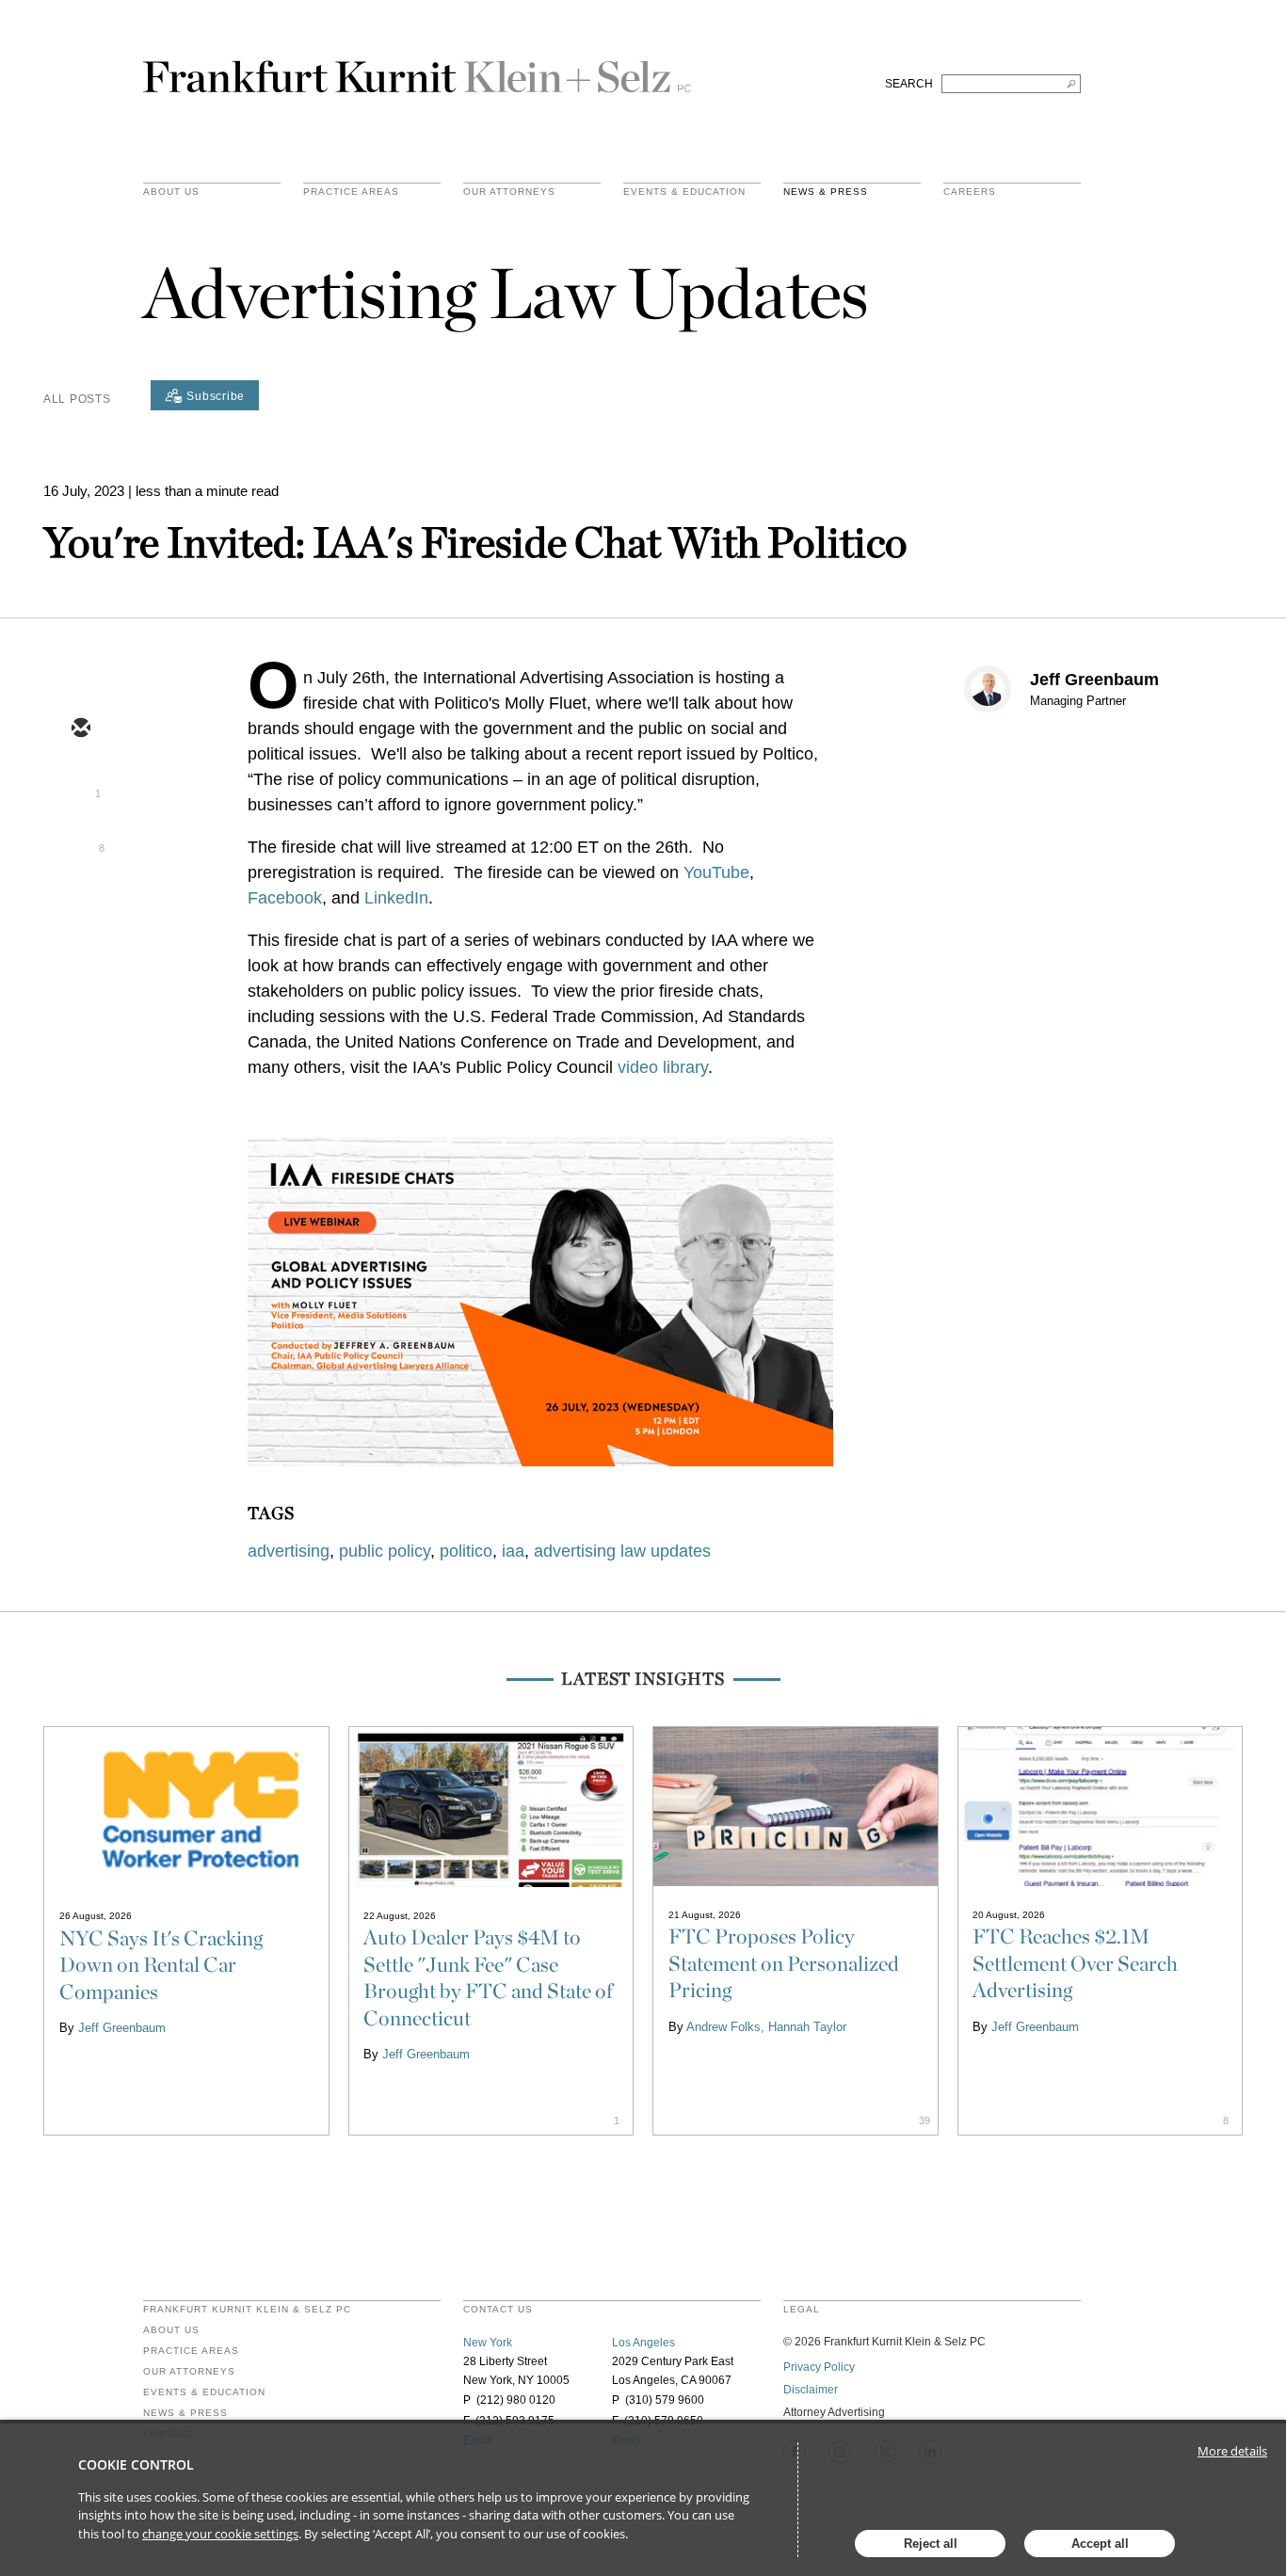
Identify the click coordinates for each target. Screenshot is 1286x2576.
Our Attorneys (509, 192)
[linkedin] (80, 839)
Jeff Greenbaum (1094, 680)
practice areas (351, 192)
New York (488, 2343)
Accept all (1100, 2544)
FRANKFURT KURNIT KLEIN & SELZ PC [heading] (247, 2310)
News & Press (826, 192)
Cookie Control (136, 2464)
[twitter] (80, 784)
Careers (970, 192)
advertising (289, 1551)
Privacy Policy (819, 2367)
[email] (80, 729)
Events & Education (684, 192)
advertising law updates (622, 1551)
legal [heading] (802, 2310)
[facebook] (80, 893)
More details (1232, 2451)
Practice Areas (191, 2351)
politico (466, 1551)
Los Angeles (643, 2343)
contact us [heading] (498, 2310)
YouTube (716, 872)
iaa (513, 1551)
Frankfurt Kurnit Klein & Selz (417, 69)
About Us (171, 192)
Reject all (931, 2544)
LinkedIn (396, 898)
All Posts (77, 399)
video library (663, 1067)
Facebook (285, 898)
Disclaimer (811, 2390)
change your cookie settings (220, 2534)
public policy (385, 1551)
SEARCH (909, 84)
